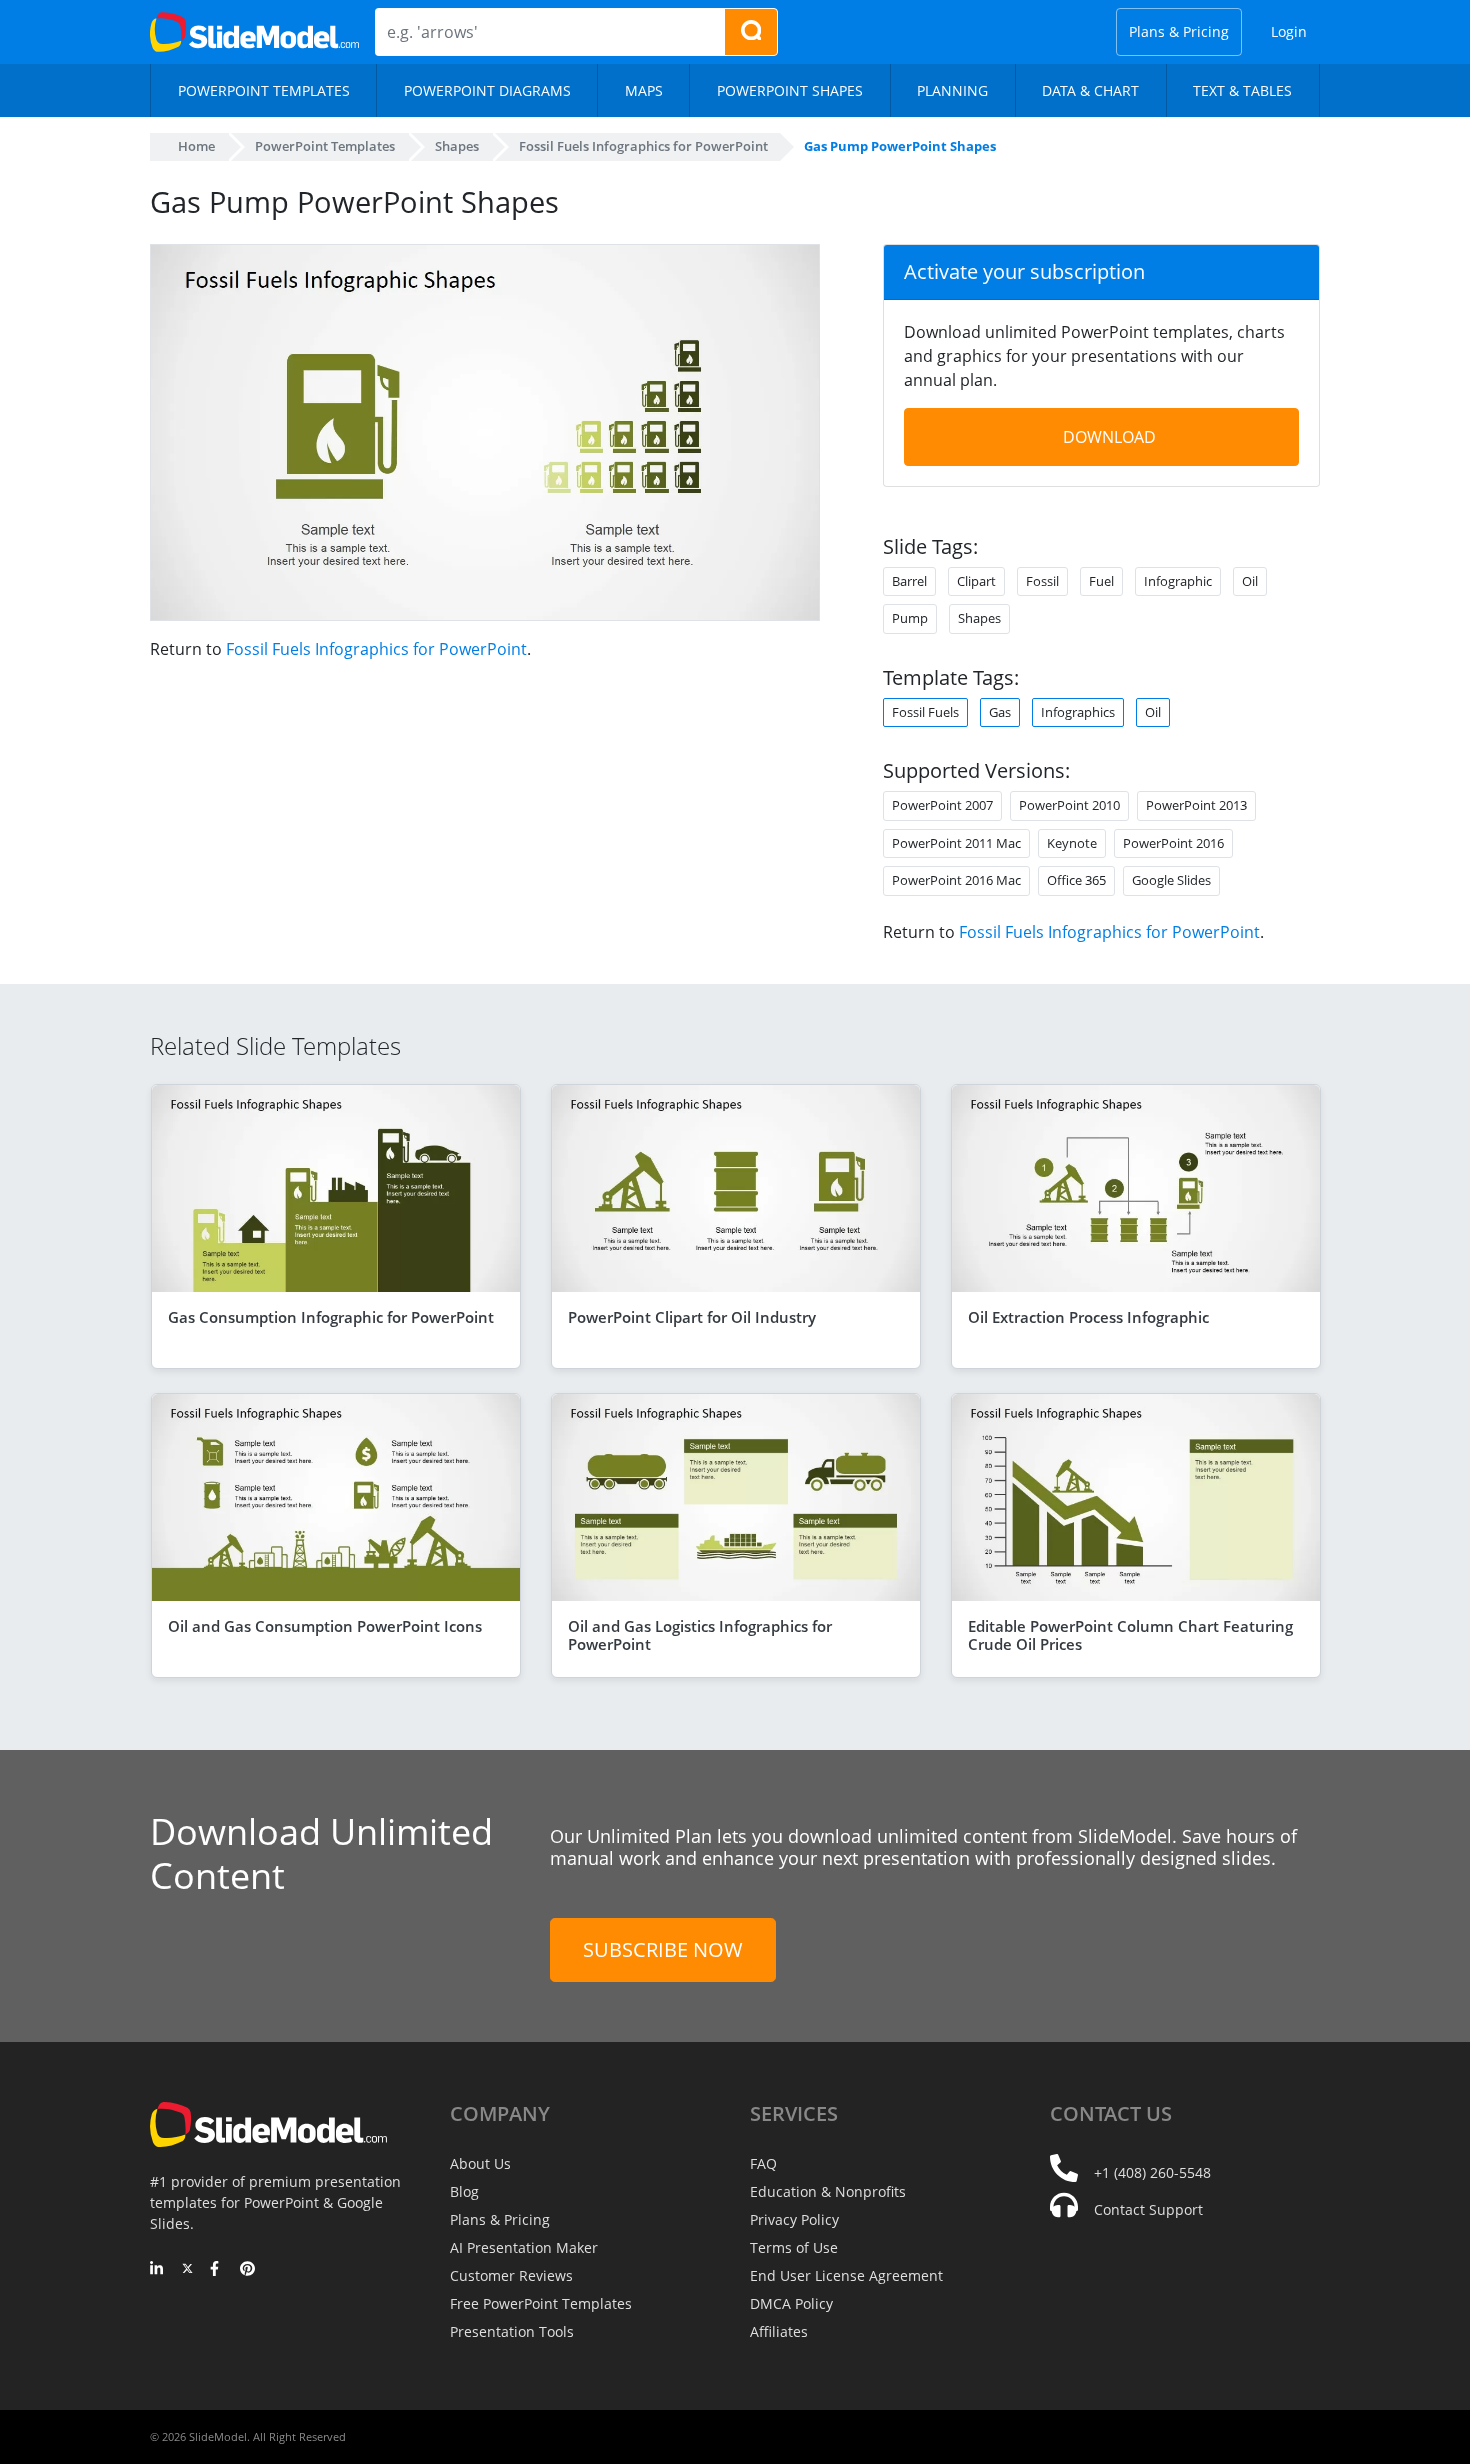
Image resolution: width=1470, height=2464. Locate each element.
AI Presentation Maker (524, 2247)
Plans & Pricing (1179, 31)
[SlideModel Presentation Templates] (254, 32)
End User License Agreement (846, 2275)
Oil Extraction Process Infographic (1088, 1317)
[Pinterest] (247, 2270)
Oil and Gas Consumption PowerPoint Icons (325, 1626)
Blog (464, 2191)
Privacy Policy (794, 2219)
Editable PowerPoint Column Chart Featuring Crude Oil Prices (1130, 1635)
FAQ (763, 2163)
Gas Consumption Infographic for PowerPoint (331, 1317)
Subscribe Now (663, 1949)
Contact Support (1148, 2209)
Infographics (1078, 712)
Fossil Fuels (925, 712)
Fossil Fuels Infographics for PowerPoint (376, 649)
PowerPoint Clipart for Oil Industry (692, 1317)
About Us (480, 2163)
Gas (1000, 712)
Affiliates (779, 2331)
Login (1289, 31)
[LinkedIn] (157, 2270)
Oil (1153, 712)
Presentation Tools (512, 2331)
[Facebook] (217, 2270)
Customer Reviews (511, 2275)
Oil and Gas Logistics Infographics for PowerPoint (700, 1635)
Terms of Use (794, 2247)
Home (196, 146)
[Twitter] (187, 2270)
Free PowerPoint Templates (541, 2303)
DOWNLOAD (1109, 437)
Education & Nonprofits (828, 2191)
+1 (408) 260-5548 (1152, 2172)
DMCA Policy (791, 2303)
